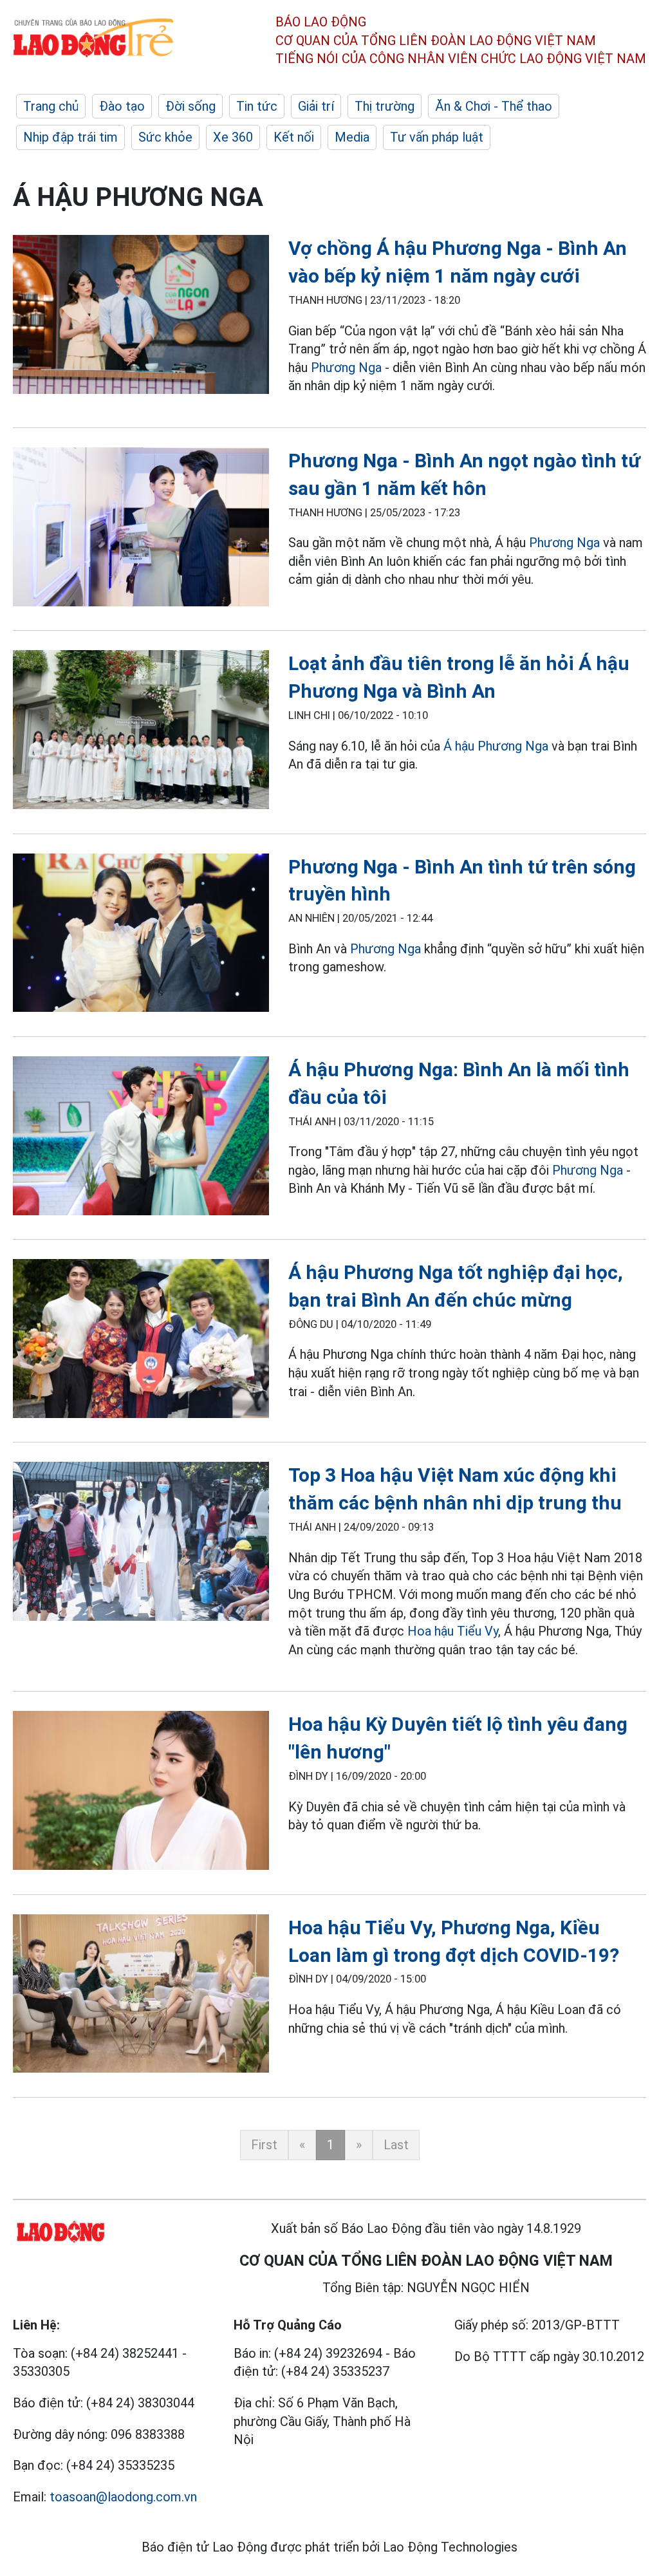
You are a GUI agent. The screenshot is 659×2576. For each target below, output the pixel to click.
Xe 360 (233, 137)
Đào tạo (122, 106)
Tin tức (257, 106)
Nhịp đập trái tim (70, 137)
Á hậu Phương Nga (496, 746)
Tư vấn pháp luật (437, 137)
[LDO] (141, 317)
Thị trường (385, 106)
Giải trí (316, 106)
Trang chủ (51, 106)
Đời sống (190, 106)
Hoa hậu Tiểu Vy (453, 1631)
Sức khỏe (165, 137)
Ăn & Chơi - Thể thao (494, 106)
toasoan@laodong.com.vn (123, 2497)
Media (352, 137)
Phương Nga (346, 368)
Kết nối (294, 137)
